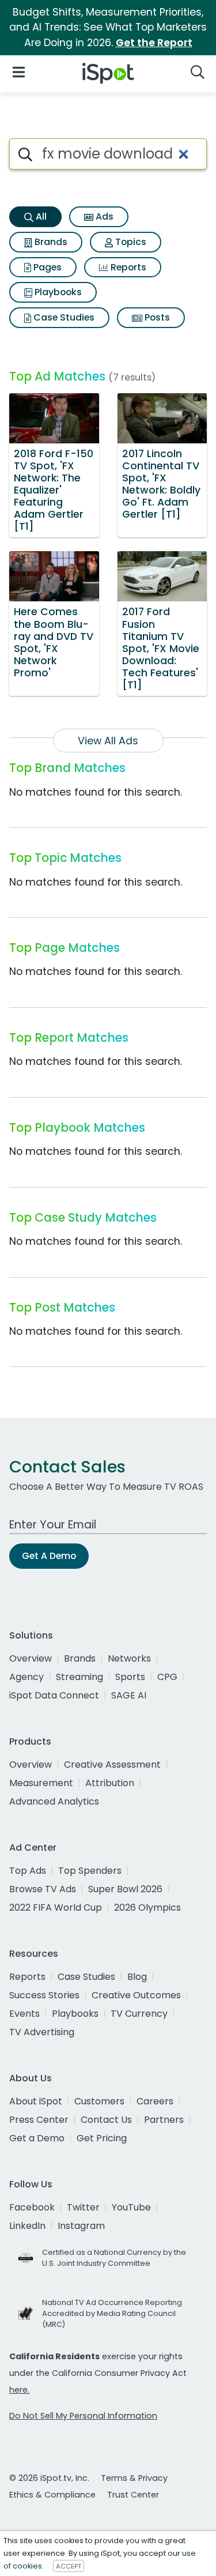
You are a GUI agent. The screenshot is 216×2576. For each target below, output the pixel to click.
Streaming (79, 1677)
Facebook (32, 2207)
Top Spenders (90, 1871)
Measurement (41, 1783)
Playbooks (57, 292)
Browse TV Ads (43, 1889)
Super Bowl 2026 (125, 1889)
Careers (155, 2101)
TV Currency (139, 2014)
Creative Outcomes (136, 1995)
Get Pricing (102, 2138)
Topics (130, 242)
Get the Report (154, 43)
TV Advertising (42, 2032)
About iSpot (36, 2101)
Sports (130, 1677)
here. (19, 2390)
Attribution (110, 1783)
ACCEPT (69, 2566)
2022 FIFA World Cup (56, 1907)
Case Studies (63, 317)
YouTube (131, 2207)
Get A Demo (49, 1556)
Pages (46, 267)
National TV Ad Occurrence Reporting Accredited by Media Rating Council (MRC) (112, 2313)
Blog (137, 1977)
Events (24, 2014)
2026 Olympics (147, 1907)
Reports (127, 267)
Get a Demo (37, 2138)
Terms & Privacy (134, 2478)
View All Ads (108, 741)
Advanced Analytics (54, 1801)
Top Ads (28, 1871)
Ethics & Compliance (52, 2495)
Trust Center (133, 2495)
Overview (31, 1658)
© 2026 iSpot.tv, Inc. (49, 2478)
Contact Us (106, 2120)
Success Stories (44, 1995)
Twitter (83, 2207)
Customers (99, 2101)
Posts (156, 317)
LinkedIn (27, 2226)
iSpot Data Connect (54, 1695)
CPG (167, 1677)
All (40, 216)
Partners (164, 2120)
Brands (50, 242)
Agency (26, 1677)
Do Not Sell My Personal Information (83, 2416)
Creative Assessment (112, 1765)
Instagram (81, 2226)
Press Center (39, 2120)
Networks (129, 1658)
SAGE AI (129, 1695)
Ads (103, 216)
